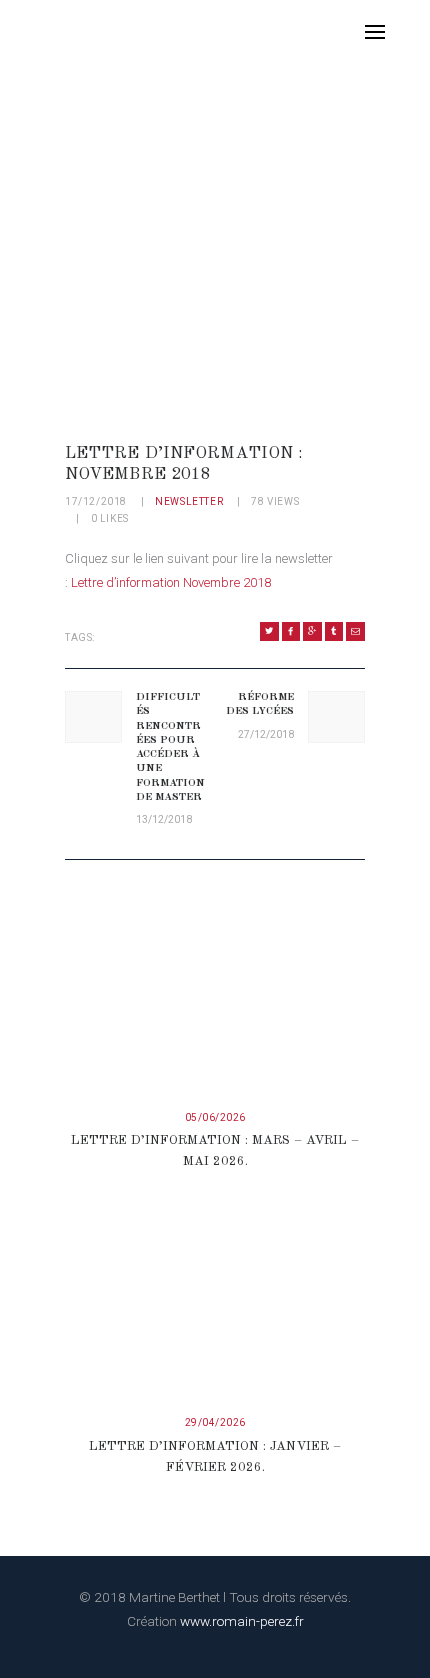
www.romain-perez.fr (242, 1621)
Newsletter (189, 501)
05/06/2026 (215, 1117)
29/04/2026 (215, 1422)
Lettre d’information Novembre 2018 (171, 582)
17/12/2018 (96, 501)
